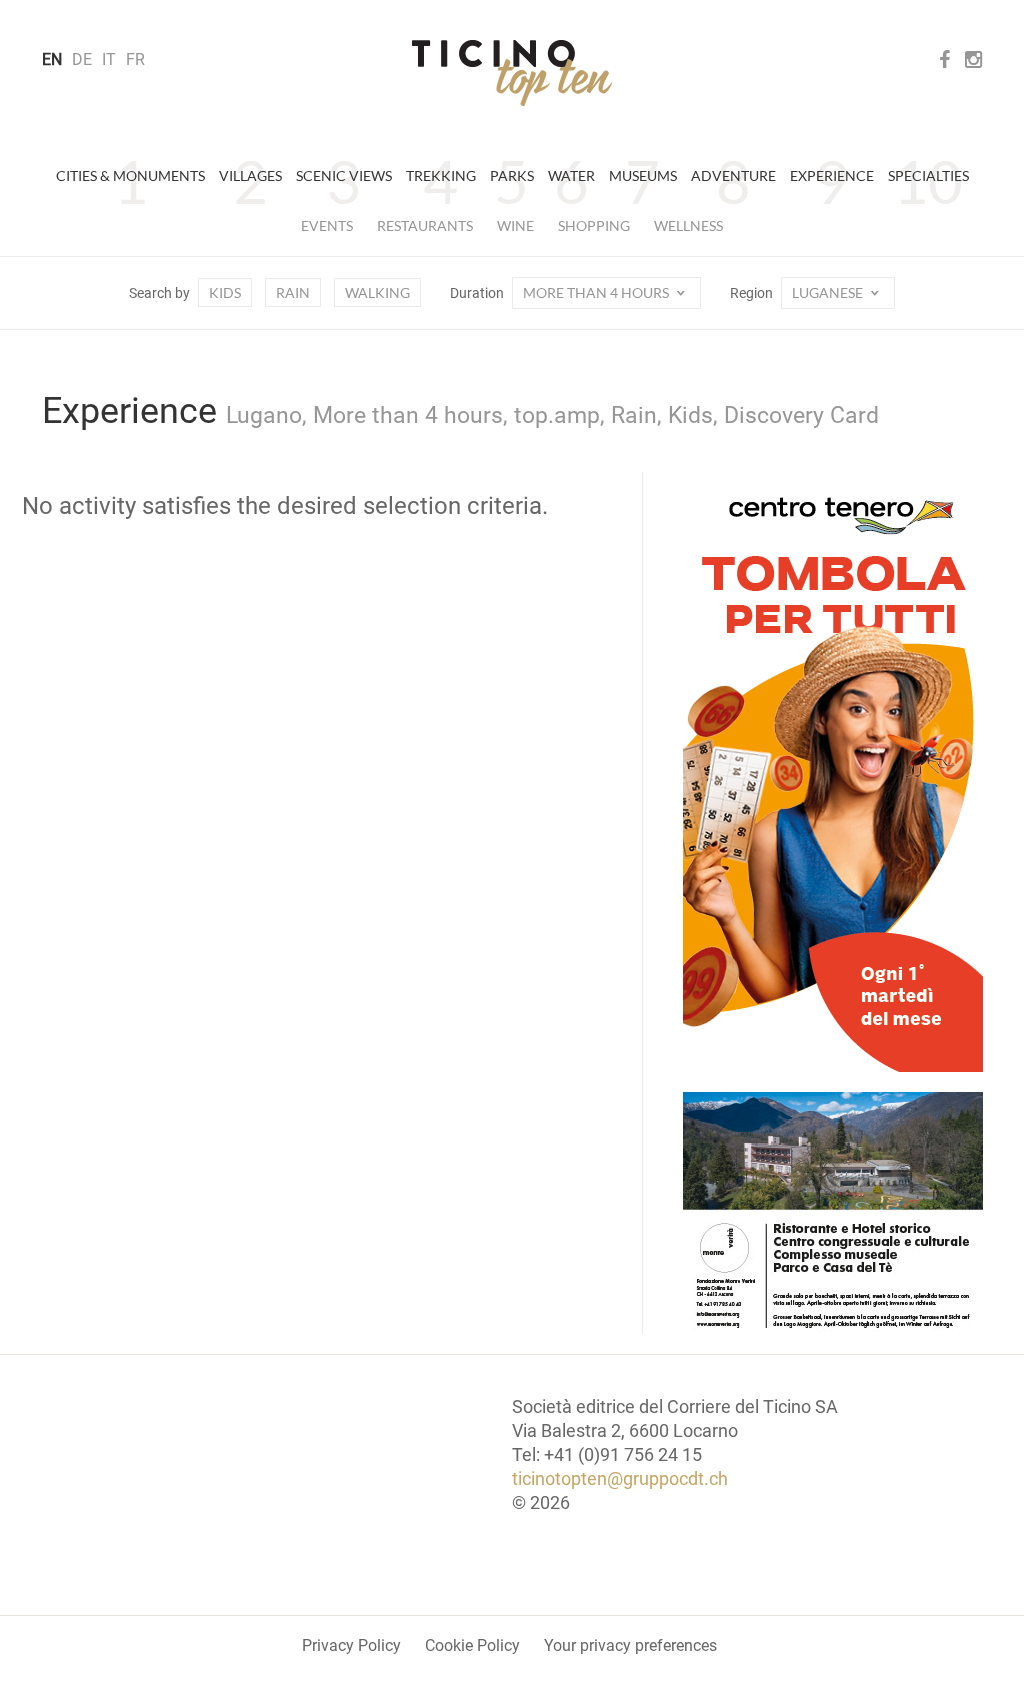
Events (327, 225)
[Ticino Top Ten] (512, 73)
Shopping (594, 225)
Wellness (688, 225)
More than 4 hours (597, 292)
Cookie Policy (472, 1645)
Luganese (829, 292)
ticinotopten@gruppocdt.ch (620, 1478)
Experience (832, 175)
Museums (643, 175)
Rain (293, 292)
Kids (225, 292)
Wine (515, 225)
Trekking (441, 175)
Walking (377, 292)
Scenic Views (344, 175)
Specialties (928, 175)
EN (52, 59)
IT (109, 59)
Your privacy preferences (630, 1645)
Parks (512, 175)
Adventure (733, 175)
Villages (250, 175)
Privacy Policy (351, 1645)
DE (82, 59)
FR (135, 59)
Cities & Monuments (130, 175)
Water (571, 175)
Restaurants (425, 225)
